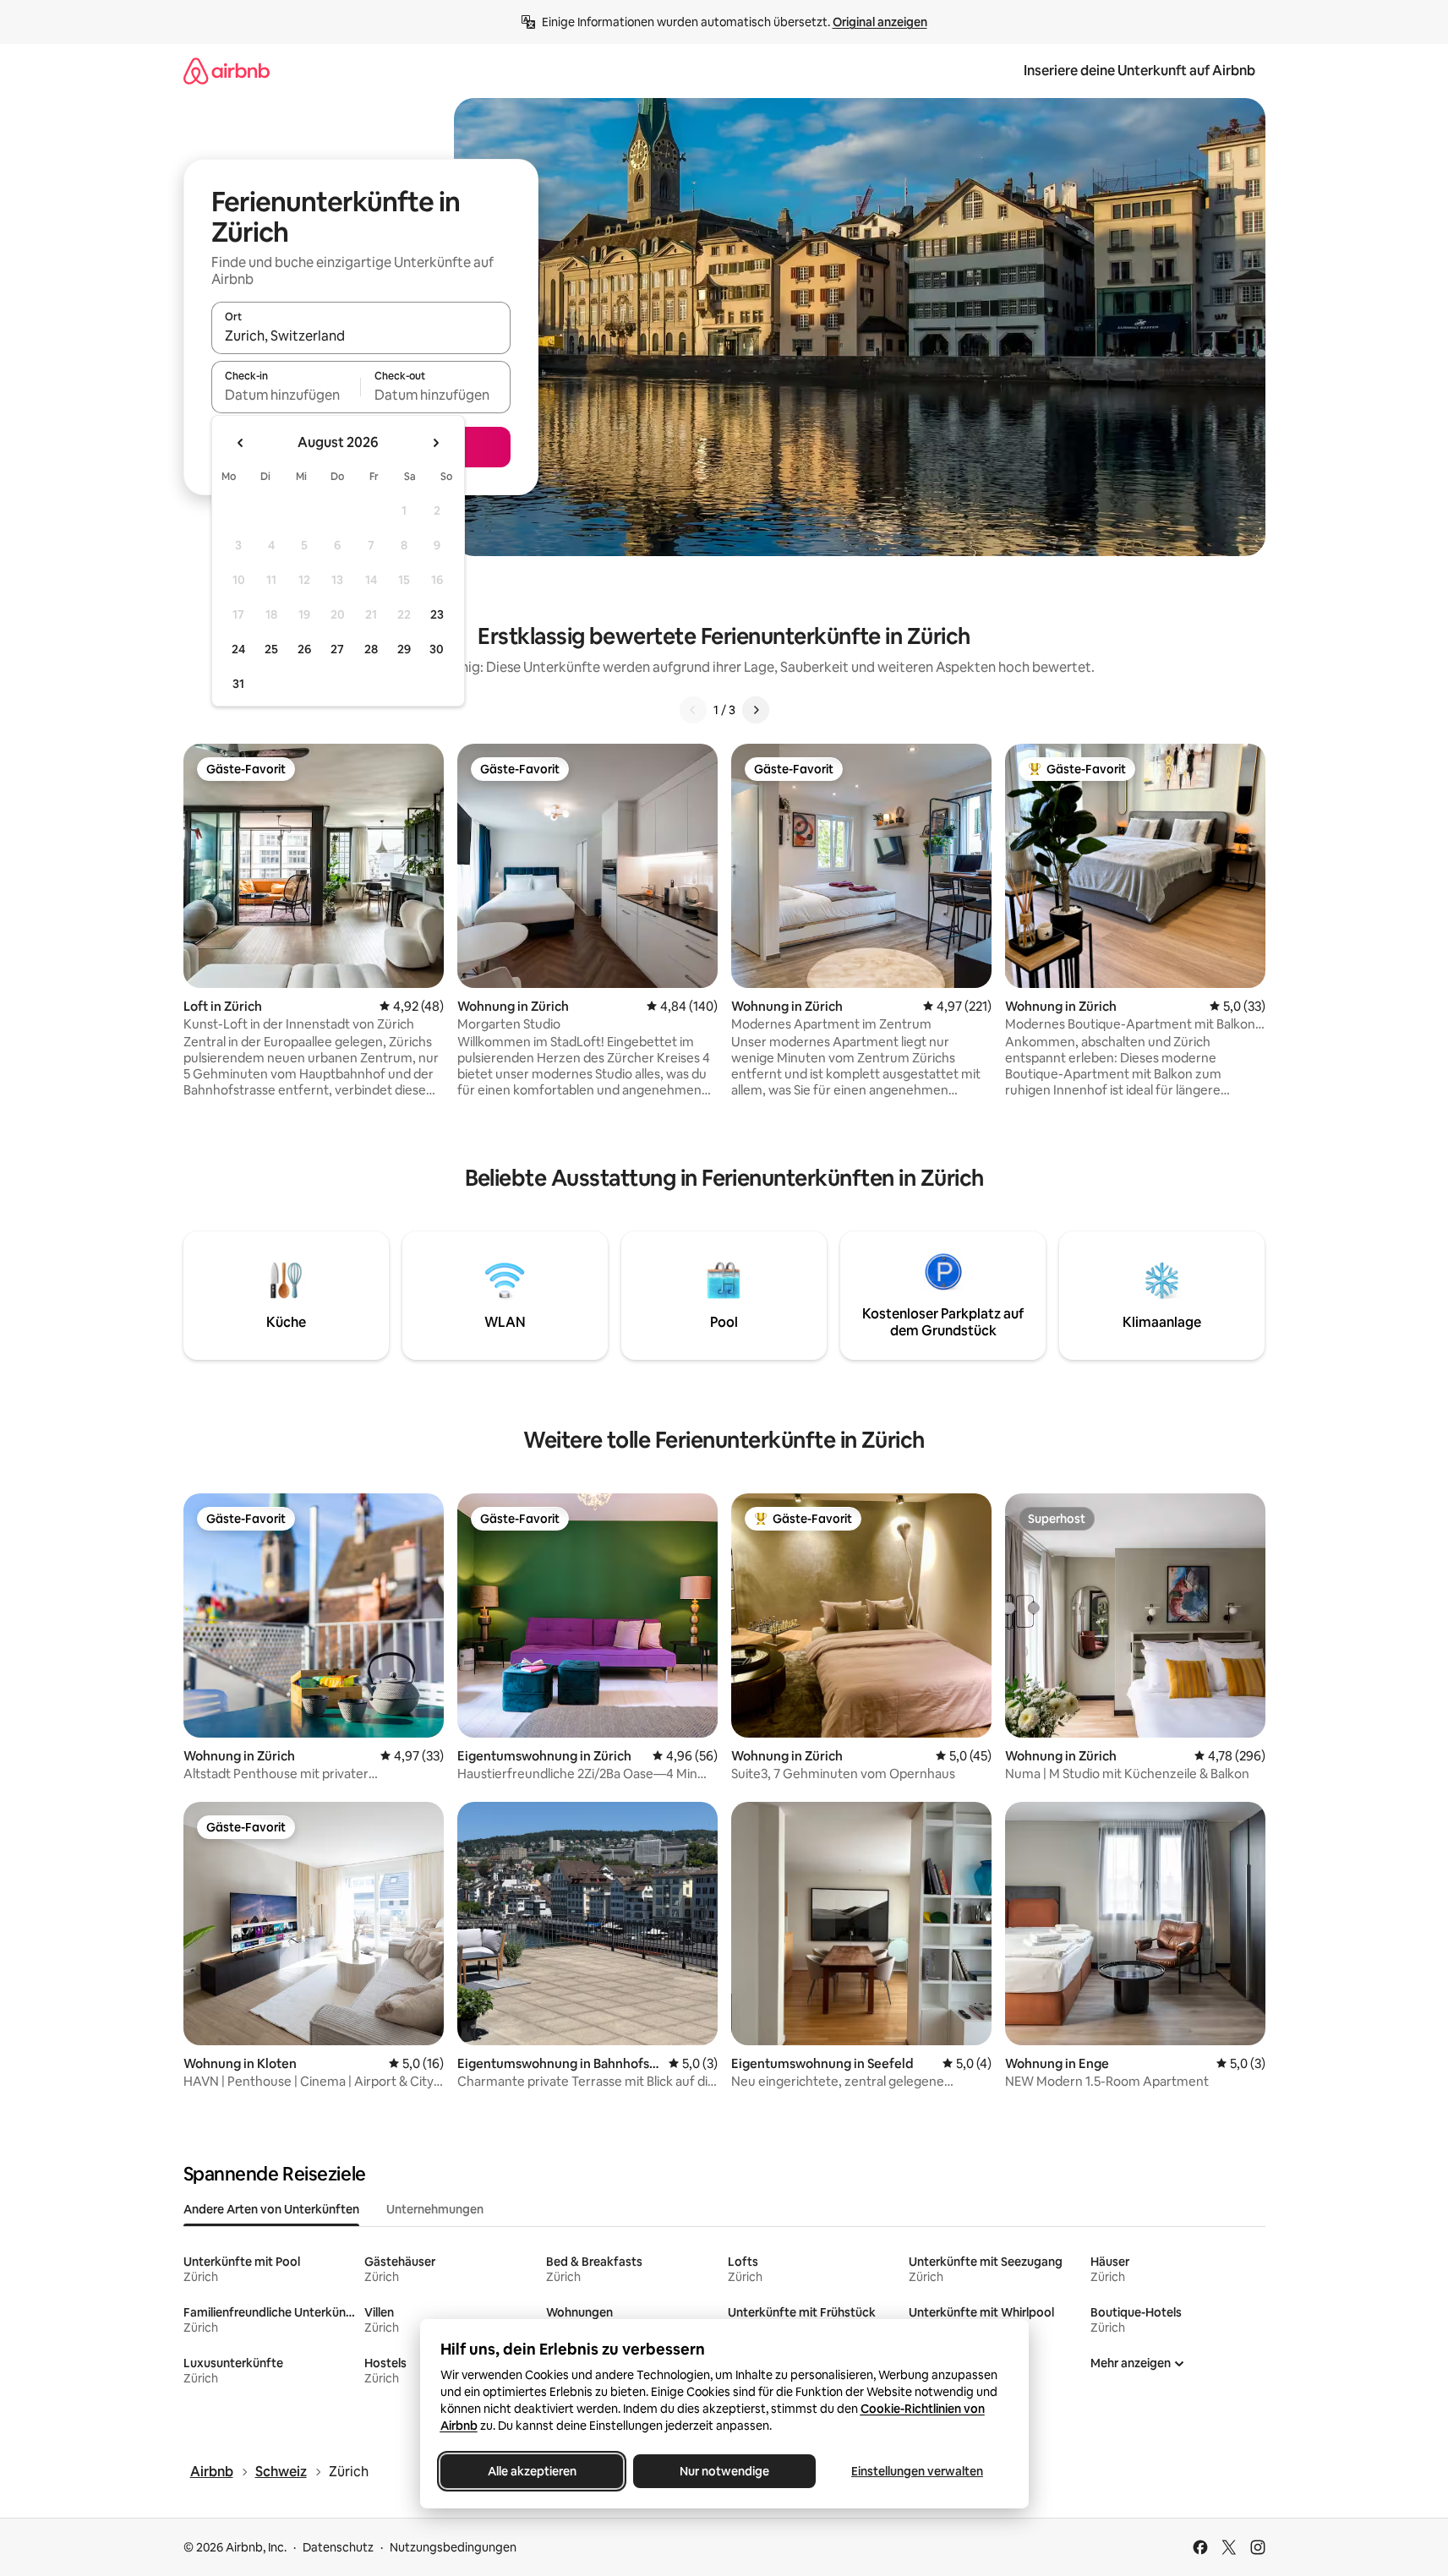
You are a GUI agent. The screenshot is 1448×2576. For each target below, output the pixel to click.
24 (238, 649)
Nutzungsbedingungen (453, 2547)
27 (337, 649)
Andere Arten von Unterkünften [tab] (271, 2209)
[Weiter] (756, 710)
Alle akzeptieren (531, 2471)
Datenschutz (338, 2547)
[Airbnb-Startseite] (227, 71)
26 (304, 649)
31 (238, 684)
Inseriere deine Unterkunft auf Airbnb (1139, 71)
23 (437, 614)
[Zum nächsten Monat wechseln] (435, 443)
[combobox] (361, 336)
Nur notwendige (724, 2471)
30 (437, 649)
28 (371, 649)
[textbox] (286, 395)
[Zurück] (693, 710)
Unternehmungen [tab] (435, 2209)
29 (404, 649)
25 (271, 649)
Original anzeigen (880, 22)
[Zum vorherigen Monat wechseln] (241, 443)
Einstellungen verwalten (917, 2471)
